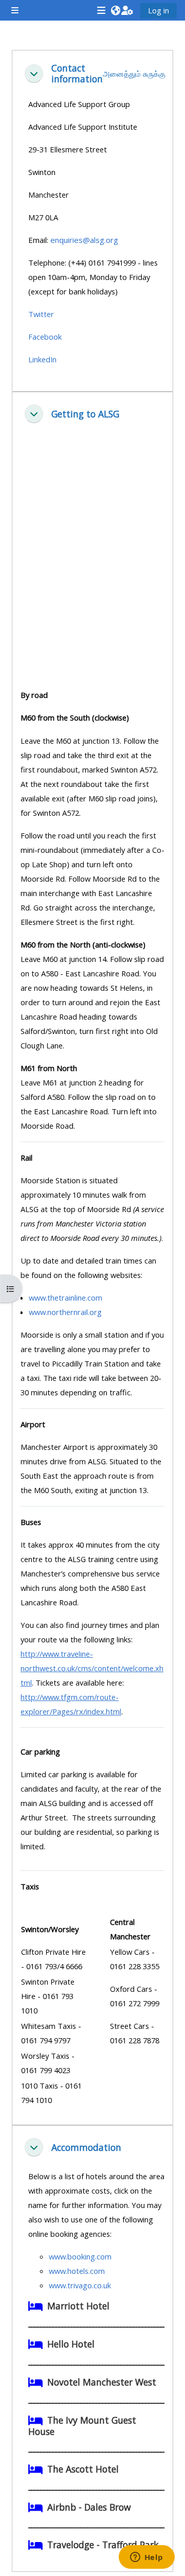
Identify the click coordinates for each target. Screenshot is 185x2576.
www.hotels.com (77, 2271)
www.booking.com (80, 2256)
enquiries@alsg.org (84, 240)
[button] (115, 10)
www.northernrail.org (65, 1312)
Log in (159, 10)
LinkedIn (42, 359)
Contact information (77, 74)
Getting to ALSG (85, 414)
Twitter (41, 314)
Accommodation (86, 2148)
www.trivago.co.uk (80, 2285)
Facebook (45, 337)
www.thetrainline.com (66, 1298)
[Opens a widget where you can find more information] (146, 2558)
